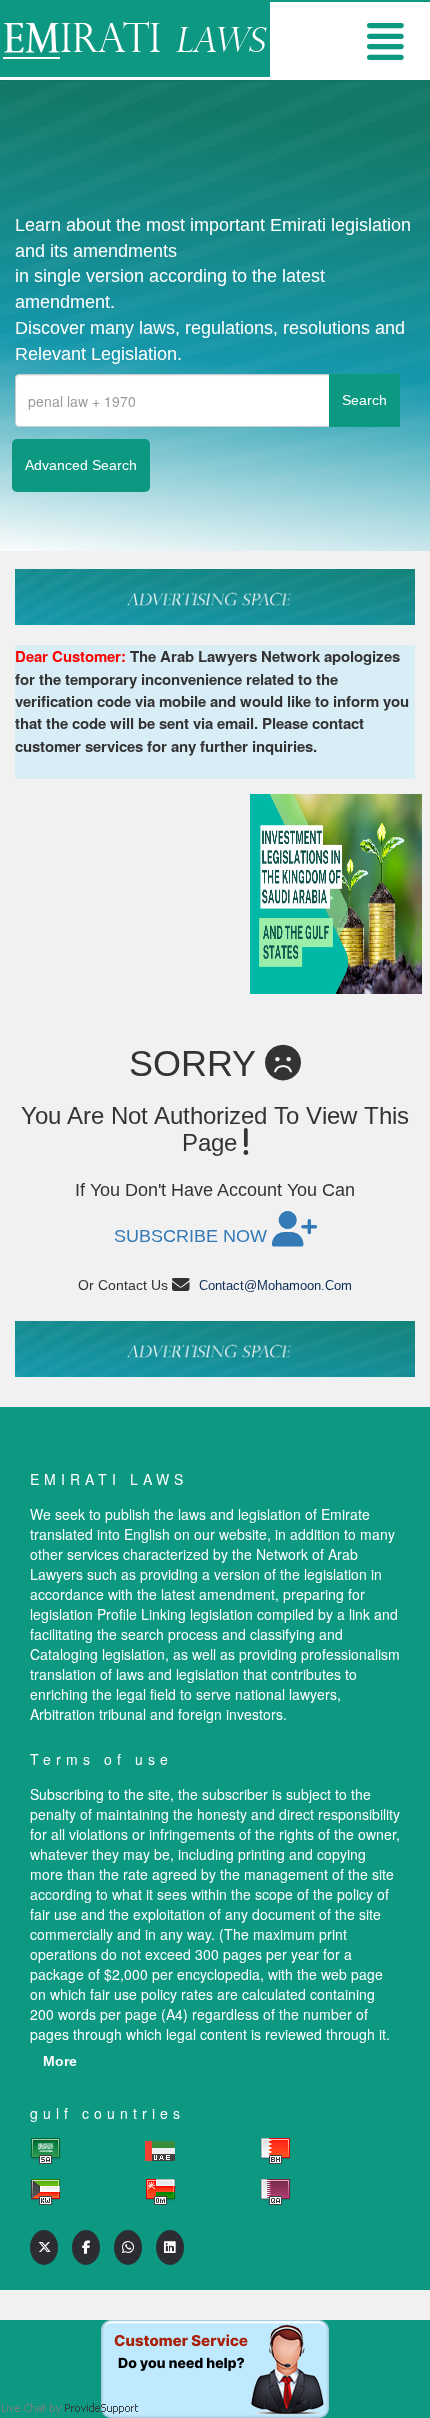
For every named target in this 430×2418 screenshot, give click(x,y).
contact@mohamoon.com (275, 1285)
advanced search (81, 465)
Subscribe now (193, 1236)
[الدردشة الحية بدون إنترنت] (215, 2340)
